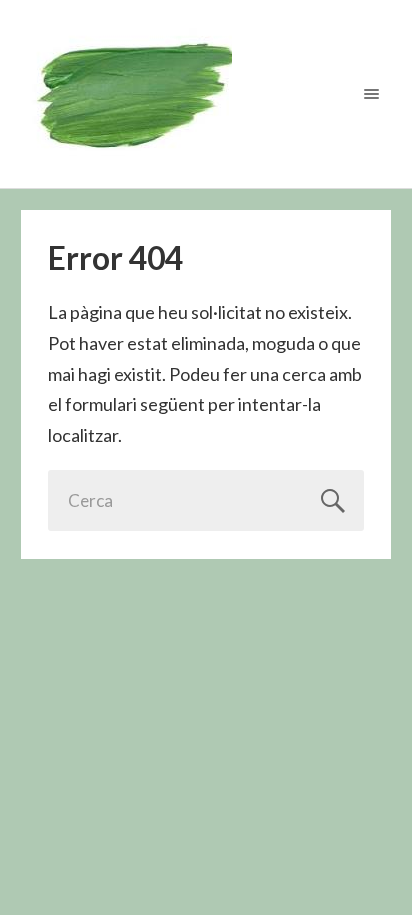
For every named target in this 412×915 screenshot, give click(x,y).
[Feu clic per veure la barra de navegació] (367, 93)
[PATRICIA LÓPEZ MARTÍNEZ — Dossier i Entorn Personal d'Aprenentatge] (206, 94)
